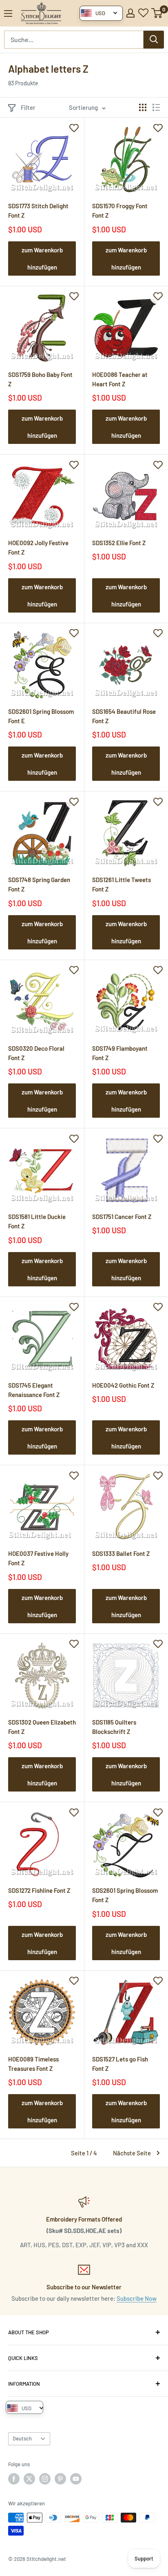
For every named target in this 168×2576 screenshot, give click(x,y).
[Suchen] (154, 40)
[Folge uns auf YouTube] (76, 2479)
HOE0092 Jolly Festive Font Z (38, 547)
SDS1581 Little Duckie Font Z (37, 1221)
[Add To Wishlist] (74, 127)
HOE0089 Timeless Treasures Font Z (33, 2064)
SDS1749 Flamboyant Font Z (120, 1053)
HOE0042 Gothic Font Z (123, 1385)
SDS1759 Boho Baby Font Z (40, 379)
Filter (28, 107)
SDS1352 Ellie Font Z (119, 543)
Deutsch (22, 2438)
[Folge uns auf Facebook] (14, 2479)
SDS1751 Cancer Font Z (122, 1217)
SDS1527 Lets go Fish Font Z (120, 2064)
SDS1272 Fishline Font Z (39, 1890)
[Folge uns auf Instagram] (45, 2479)
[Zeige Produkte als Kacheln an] (143, 107)
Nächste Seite (132, 2153)
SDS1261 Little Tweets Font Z (122, 884)
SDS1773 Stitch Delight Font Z (38, 211)
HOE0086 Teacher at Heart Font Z (120, 379)
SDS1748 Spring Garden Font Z (39, 884)
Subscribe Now (137, 2298)
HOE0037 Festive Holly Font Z (38, 1558)
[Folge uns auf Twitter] (29, 2479)
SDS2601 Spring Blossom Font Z (125, 1895)
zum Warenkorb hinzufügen (42, 258)
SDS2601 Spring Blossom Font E (41, 716)
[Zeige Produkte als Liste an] (156, 107)
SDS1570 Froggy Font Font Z (120, 211)
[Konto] (130, 13)
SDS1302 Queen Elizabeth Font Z (42, 1727)
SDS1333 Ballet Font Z (121, 1553)
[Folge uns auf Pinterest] (60, 2479)
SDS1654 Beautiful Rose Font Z (124, 716)
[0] (157, 13)
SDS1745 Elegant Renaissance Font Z (34, 1390)
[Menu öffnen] (8, 13)
